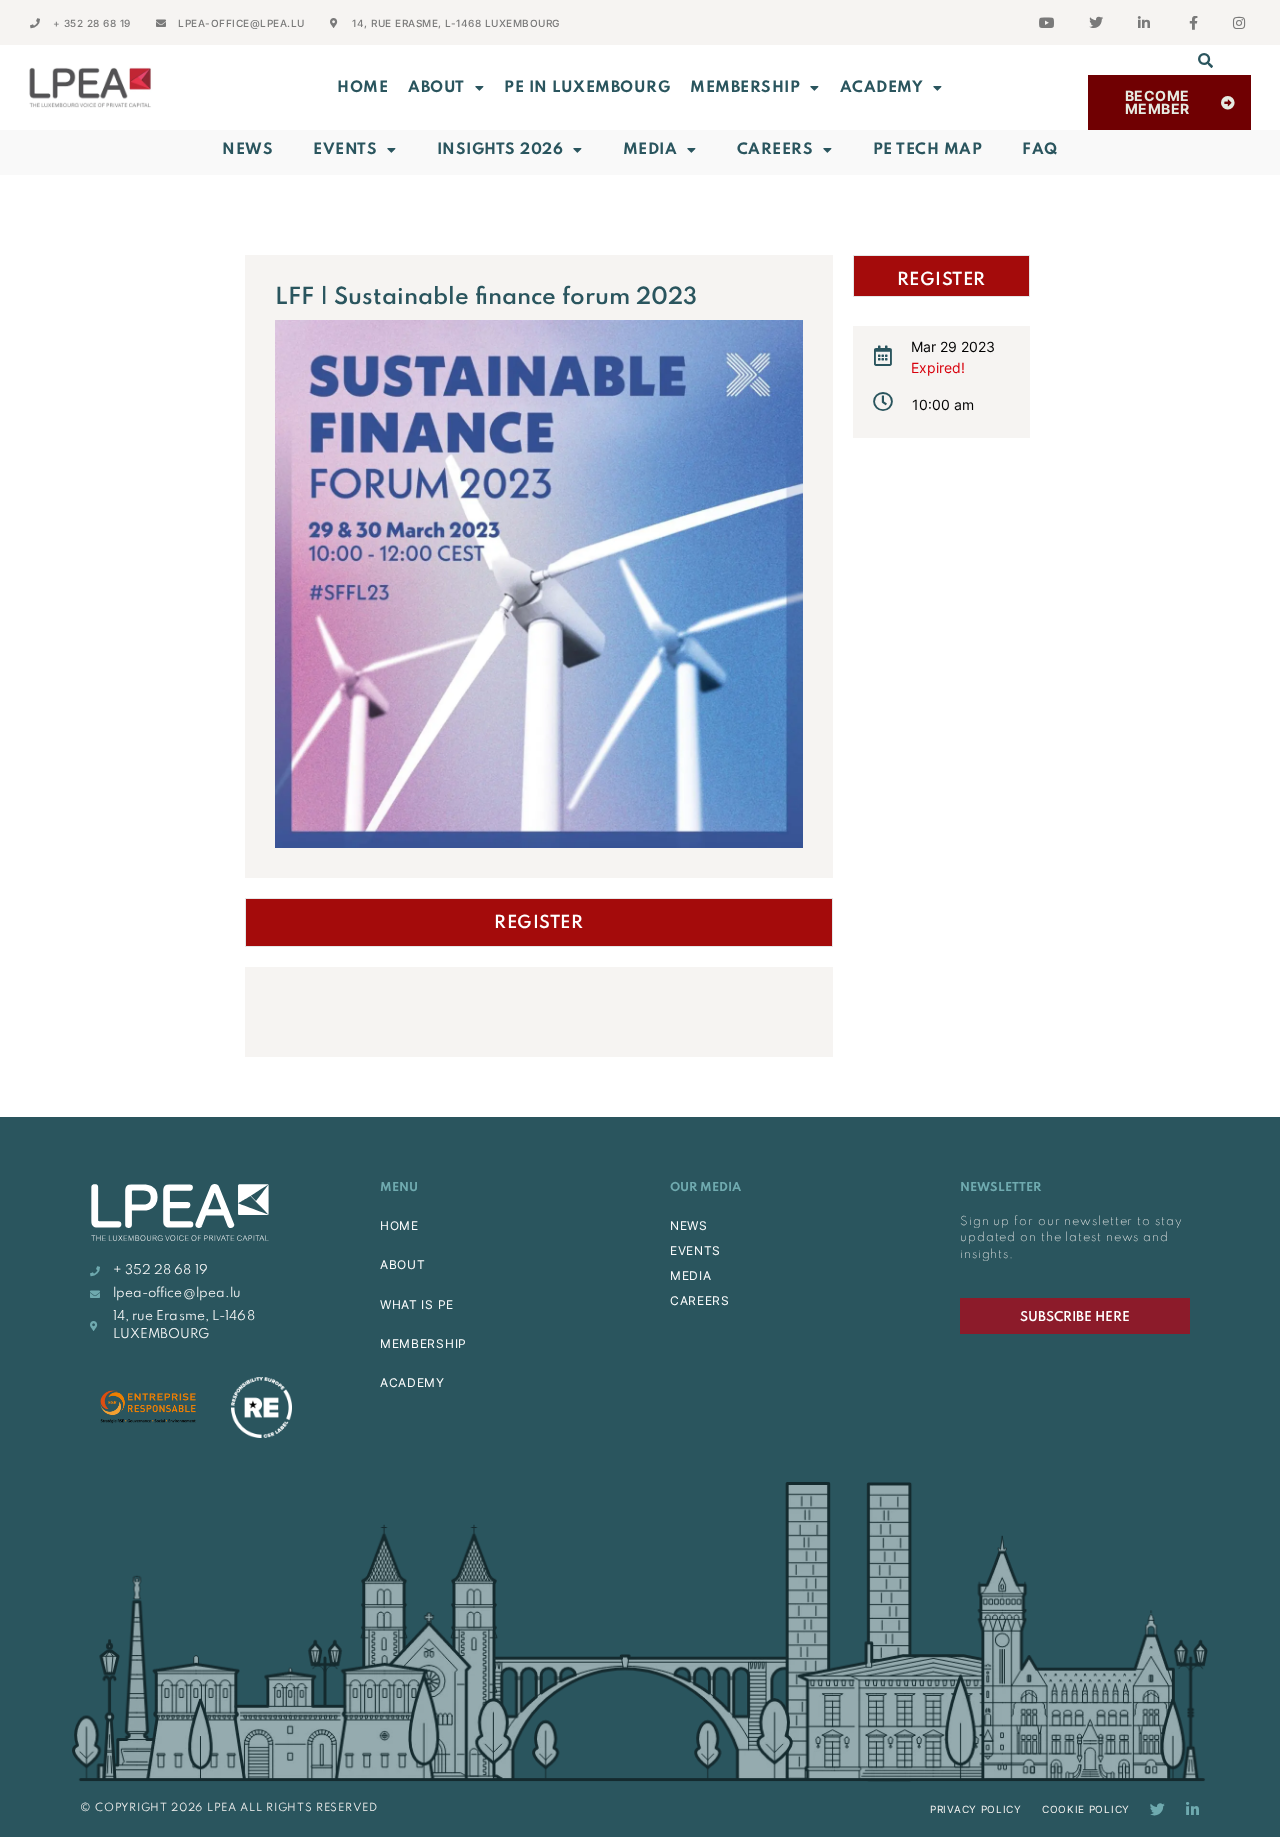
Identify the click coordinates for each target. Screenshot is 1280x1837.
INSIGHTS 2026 (500, 150)
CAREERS (700, 1300)
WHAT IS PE (417, 1304)
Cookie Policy (1086, 1809)
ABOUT (436, 88)
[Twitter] (1157, 1809)
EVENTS (695, 1250)
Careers (775, 150)
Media (650, 150)
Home (362, 88)
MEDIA (691, 1275)
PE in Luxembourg (587, 88)
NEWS (689, 1225)
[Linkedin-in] (1192, 1809)
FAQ (1040, 150)
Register (538, 923)
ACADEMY (882, 88)
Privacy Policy (976, 1809)
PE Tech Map (928, 150)
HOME (399, 1225)
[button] (1206, 60)
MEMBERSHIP (745, 88)
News (247, 150)
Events (345, 150)
